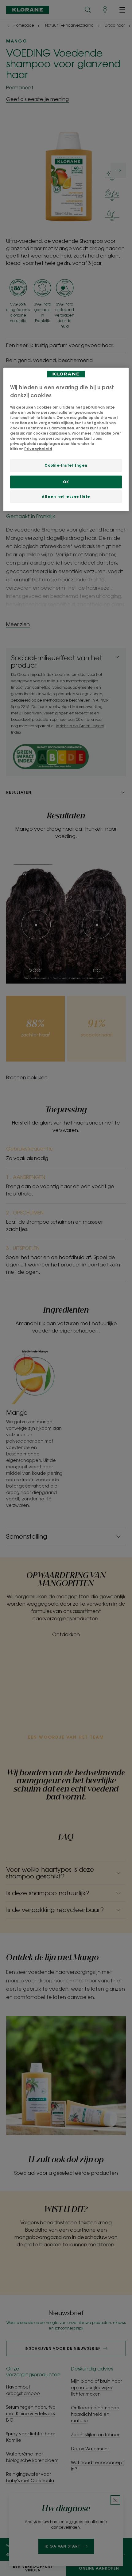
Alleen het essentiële (66, 497)
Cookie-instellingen (66, 465)
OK (66, 482)
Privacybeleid (38, 449)
